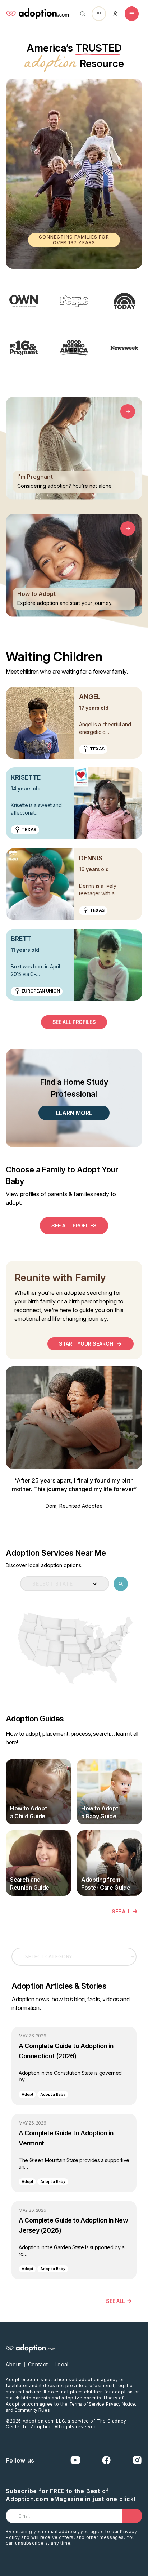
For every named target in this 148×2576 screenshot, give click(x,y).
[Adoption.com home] (37, 14)
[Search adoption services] (121, 1584)
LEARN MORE (74, 1113)
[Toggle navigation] (132, 14)
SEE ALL (121, 1911)
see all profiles (74, 1225)
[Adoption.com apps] (99, 14)
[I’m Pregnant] (128, 411)
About (13, 2364)
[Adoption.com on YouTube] (75, 2460)
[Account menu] (115, 14)
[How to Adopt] (128, 529)
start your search (86, 1344)
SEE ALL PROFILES (74, 1022)
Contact (38, 2364)
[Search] (81, 14)
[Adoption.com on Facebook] (106, 2460)
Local (62, 2364)
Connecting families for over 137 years (74, 240)
